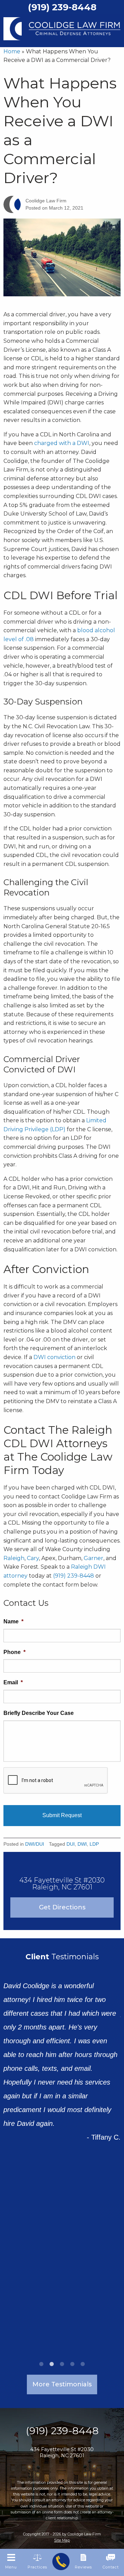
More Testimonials (62, 2384)
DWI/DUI (35, 1844)
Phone (14, 1652)
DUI (71, 1844)
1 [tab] (41, 2364)
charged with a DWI (62, 443)
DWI (82, 1844)
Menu (11, 2567)
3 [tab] (62, 2364)
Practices (37, 2567)
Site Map (62, 2540)
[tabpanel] (62, 2042)
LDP (94, 1844)
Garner (94, 1558)
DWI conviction (54, 1357)
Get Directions (62, 1907)
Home (12, 51)
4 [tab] (72, 2364)
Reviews (83, 2567)
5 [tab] (83, 2364)
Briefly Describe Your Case (39, 1713)
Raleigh (14, 1558)
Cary (33, 1558)
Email (13, 1682)
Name (13, 1621)
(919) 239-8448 (74, 1576)
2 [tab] (52, 2364)
